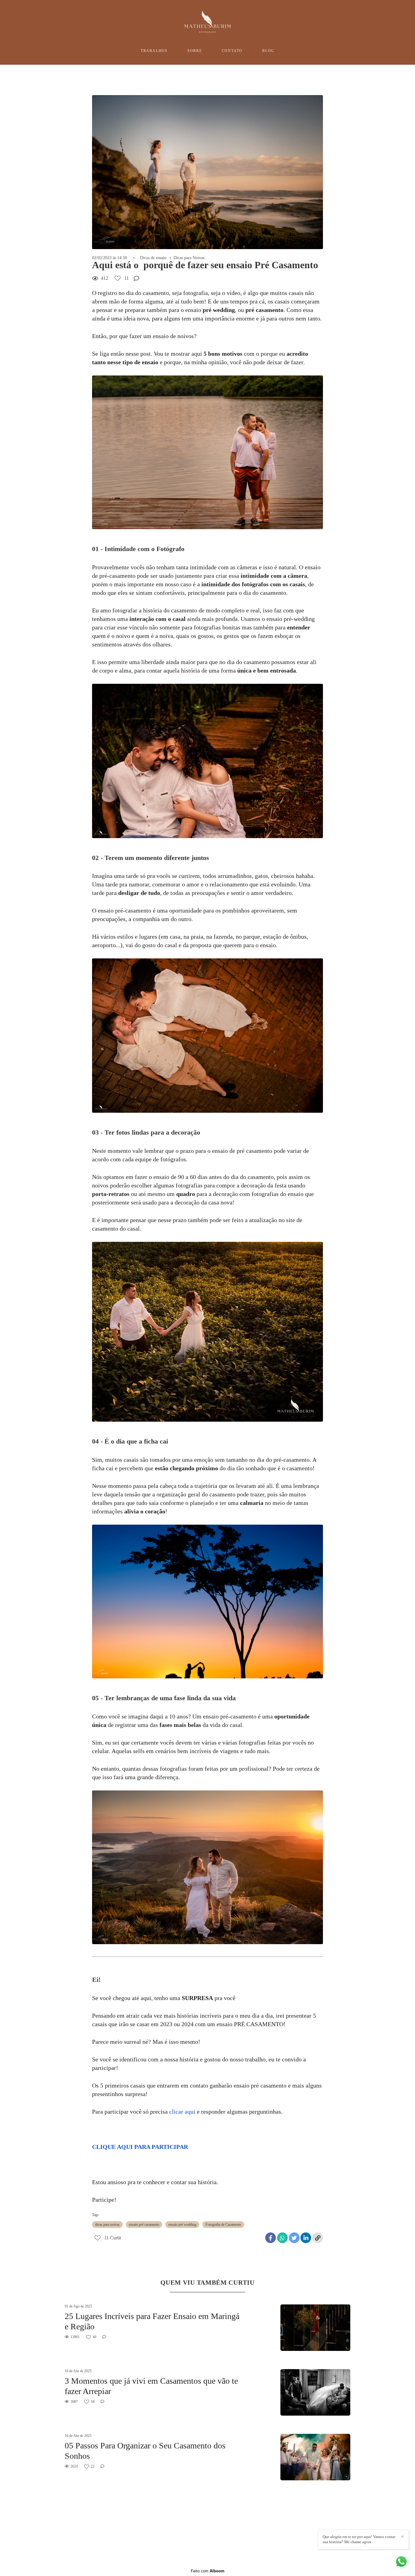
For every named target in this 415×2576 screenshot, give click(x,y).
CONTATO (232, 51)
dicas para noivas (107, 2225)
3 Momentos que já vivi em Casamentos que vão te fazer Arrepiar (151, 2386)
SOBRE (195, 51)
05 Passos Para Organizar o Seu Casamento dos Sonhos (145, 2451)
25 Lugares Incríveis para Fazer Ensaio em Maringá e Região (152, 2321)
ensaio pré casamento (144, 2225)
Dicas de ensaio (153, 258)
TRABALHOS (154, 51)
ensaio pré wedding (182, 2225)
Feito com (208, 2571)
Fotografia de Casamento (223, 2225)
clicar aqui (182, 2112)
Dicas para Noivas (189, 258)
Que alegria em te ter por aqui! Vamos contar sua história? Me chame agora (359, 2539)
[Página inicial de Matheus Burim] (207, 22)
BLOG (268, 51)
